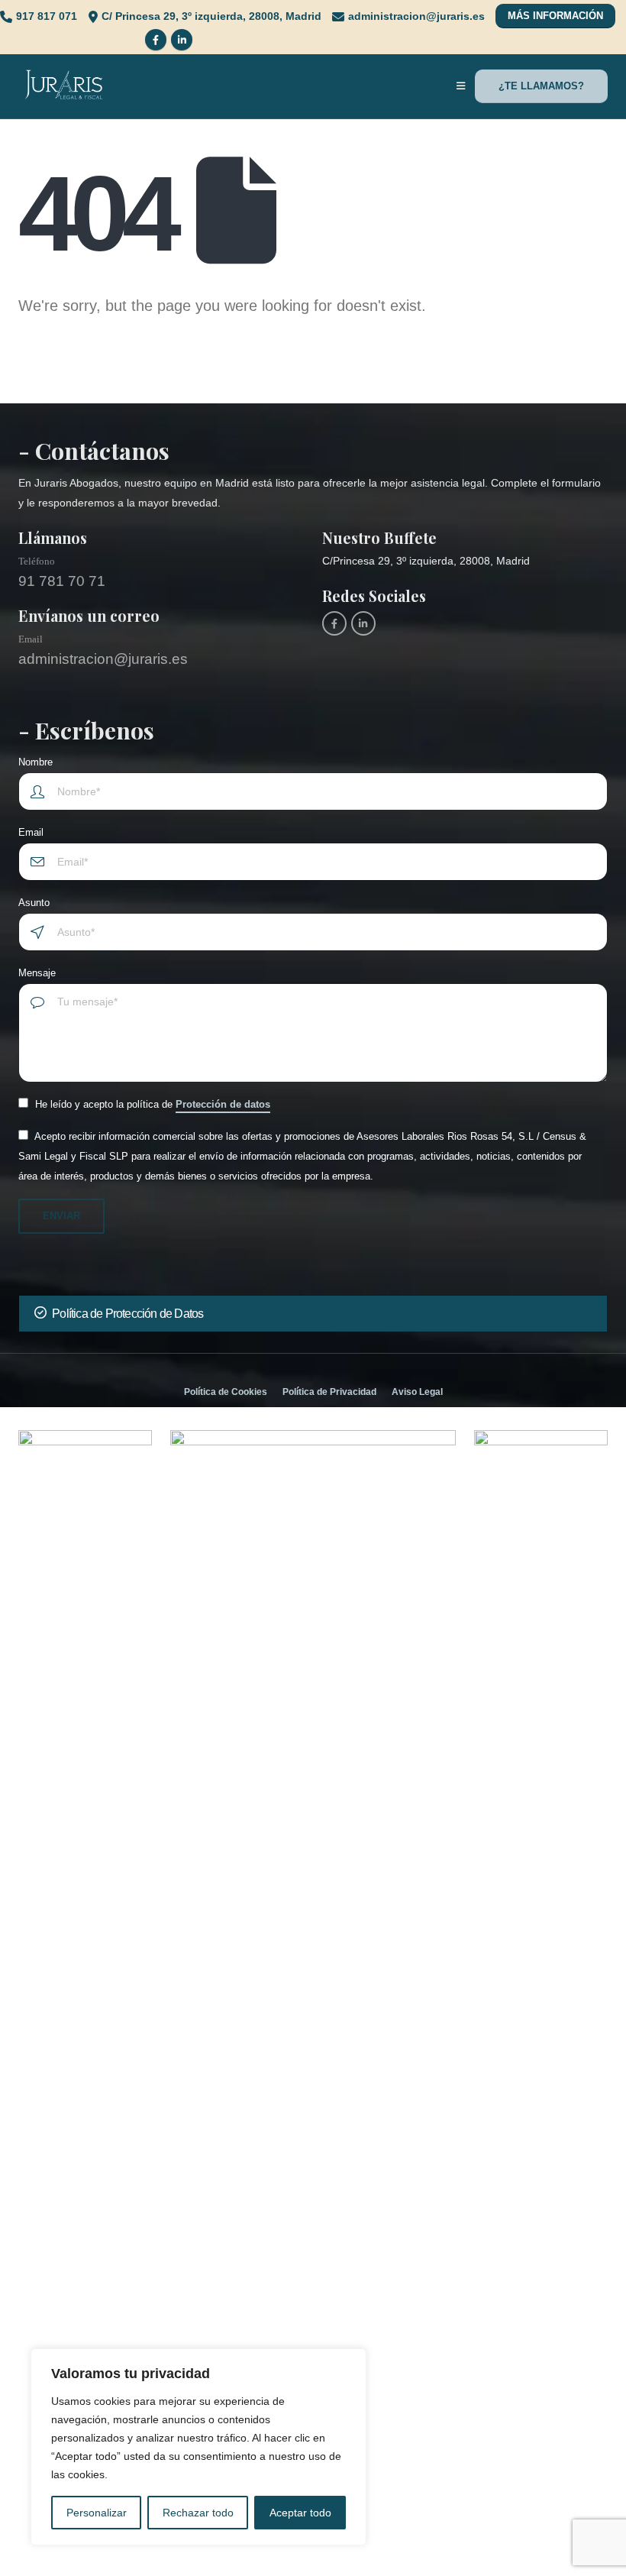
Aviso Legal (417, 1392)
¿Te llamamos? (541, 86)
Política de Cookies (226, 1392)
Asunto (34, 903)
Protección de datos (223, 1104)
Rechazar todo (198, 2513)
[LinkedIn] (182, 40)
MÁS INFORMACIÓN (555, 16)
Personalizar (97, 2513)
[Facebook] (156, 40)
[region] (198, 2447)
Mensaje (37, 973)
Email (31, 833)
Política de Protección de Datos (127, 1314)
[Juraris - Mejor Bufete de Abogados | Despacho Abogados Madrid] (64, 87)
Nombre (35, 762)
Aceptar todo (300, 2513)
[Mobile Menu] (461, 86)
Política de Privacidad (329, 1392)
